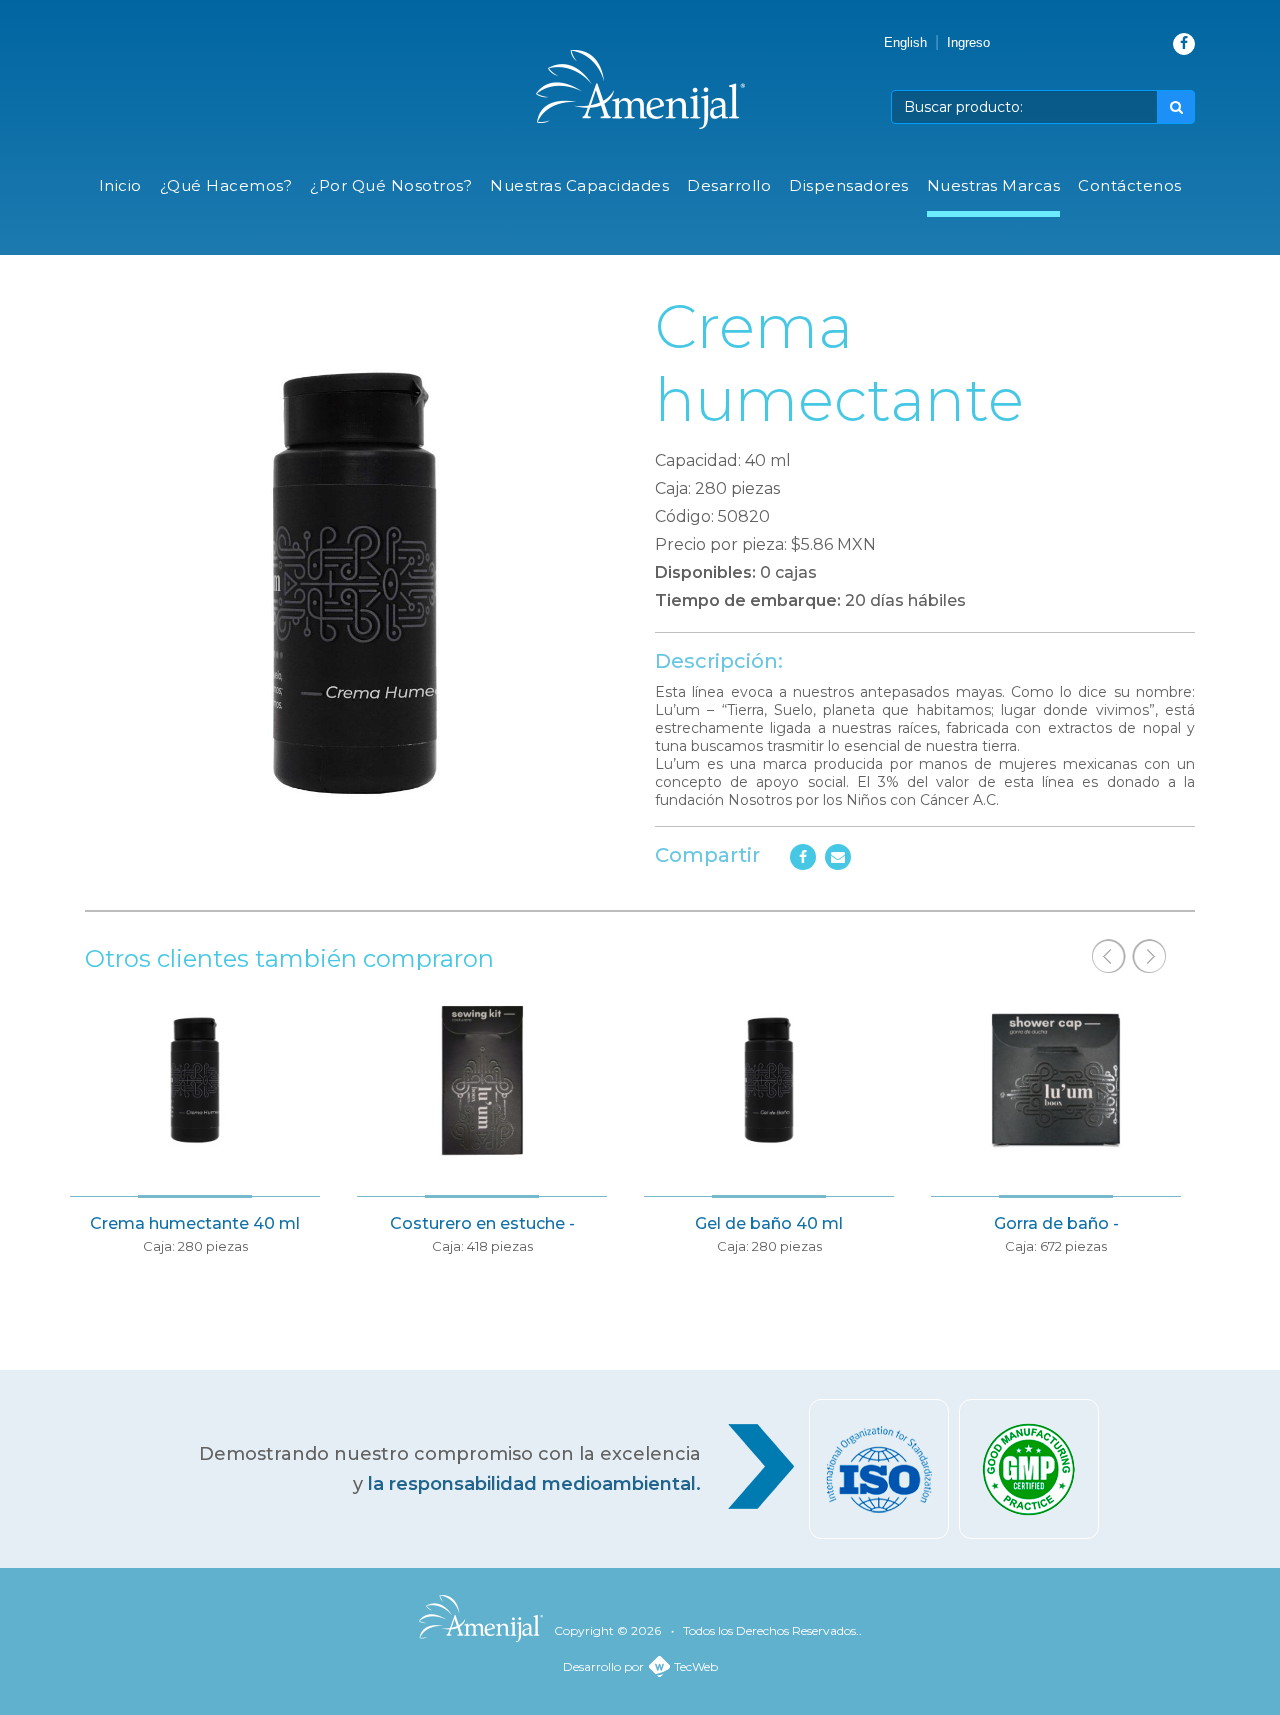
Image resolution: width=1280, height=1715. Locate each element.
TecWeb (696, 1666)
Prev (1109, 956)
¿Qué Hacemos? (226, 185)
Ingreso (968, 42)
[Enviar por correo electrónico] (838, 857)
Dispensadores (849, 185)
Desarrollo (729, 185)
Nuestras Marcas (994, 185)
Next (1149, 956)
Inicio (120, 185)
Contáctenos (1130, 185)
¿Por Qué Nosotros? (391, 185)
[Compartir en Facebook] (803, 857)
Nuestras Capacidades (579, 185)
